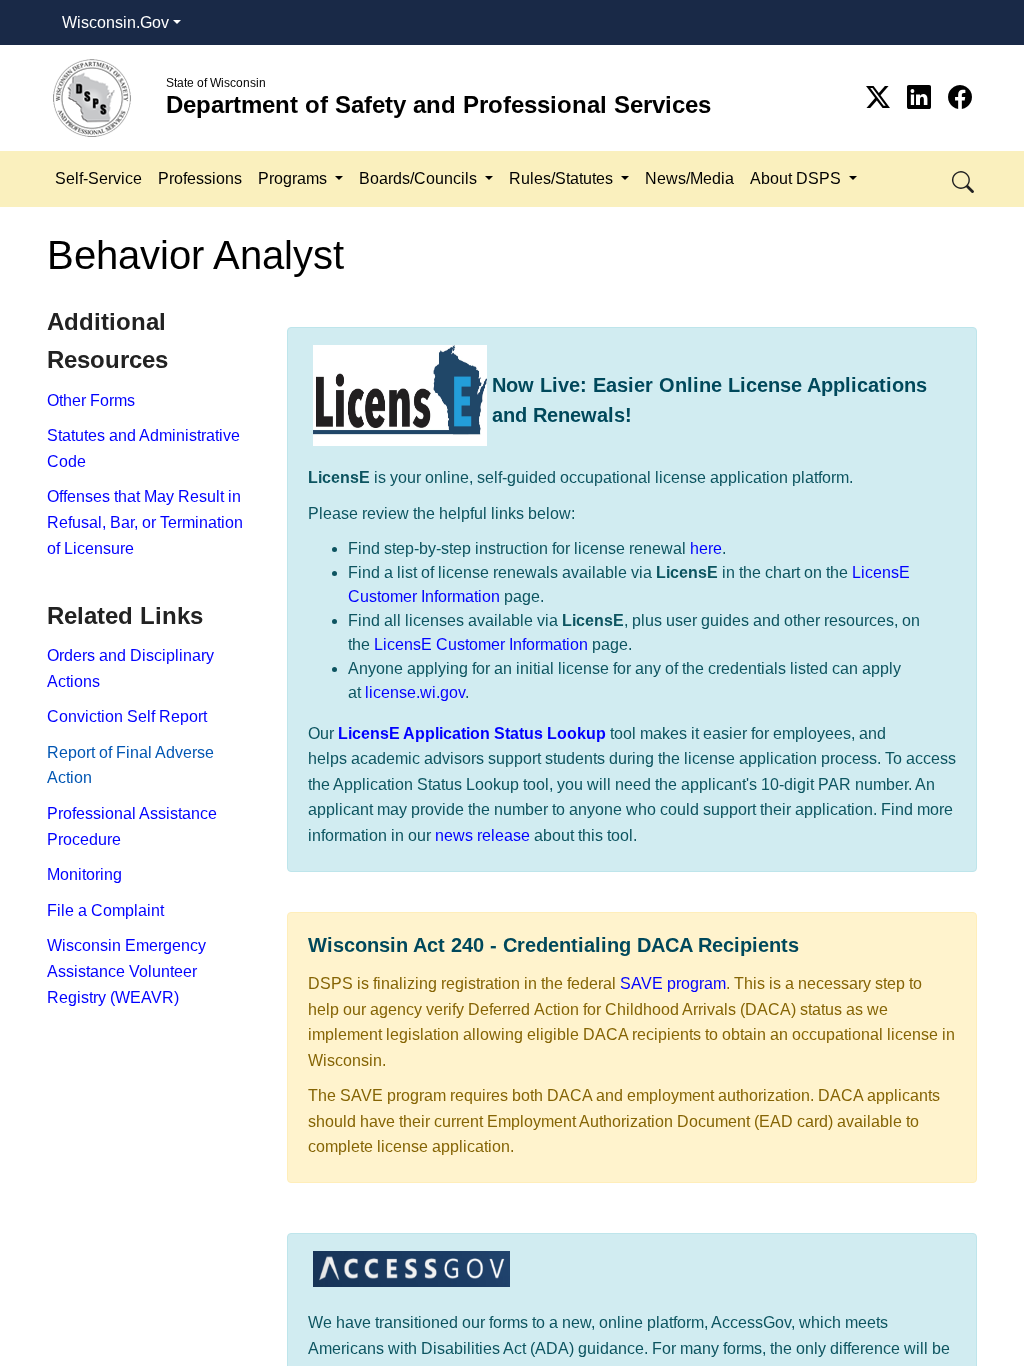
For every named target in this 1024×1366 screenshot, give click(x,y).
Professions (200, 178)
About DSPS (797, 178)
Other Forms (91, 400)
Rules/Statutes (563, 178)
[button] (964, 178)
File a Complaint (105, 910)
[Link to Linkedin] (922, 97)
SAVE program (673, 983)
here (706, 548)
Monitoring (84, 874)
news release (482, 835)
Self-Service (98, 178)
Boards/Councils (420, 178)
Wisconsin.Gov (115, 22)
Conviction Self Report (127, 716)
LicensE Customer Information (481, 644)
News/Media (689, 178)
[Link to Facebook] (960, 97)
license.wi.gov (415, 692)
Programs (294, 178)
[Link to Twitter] (881, 97)
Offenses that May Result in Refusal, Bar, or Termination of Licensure (145, 522)
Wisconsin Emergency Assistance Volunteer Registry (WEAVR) (126, 971)
